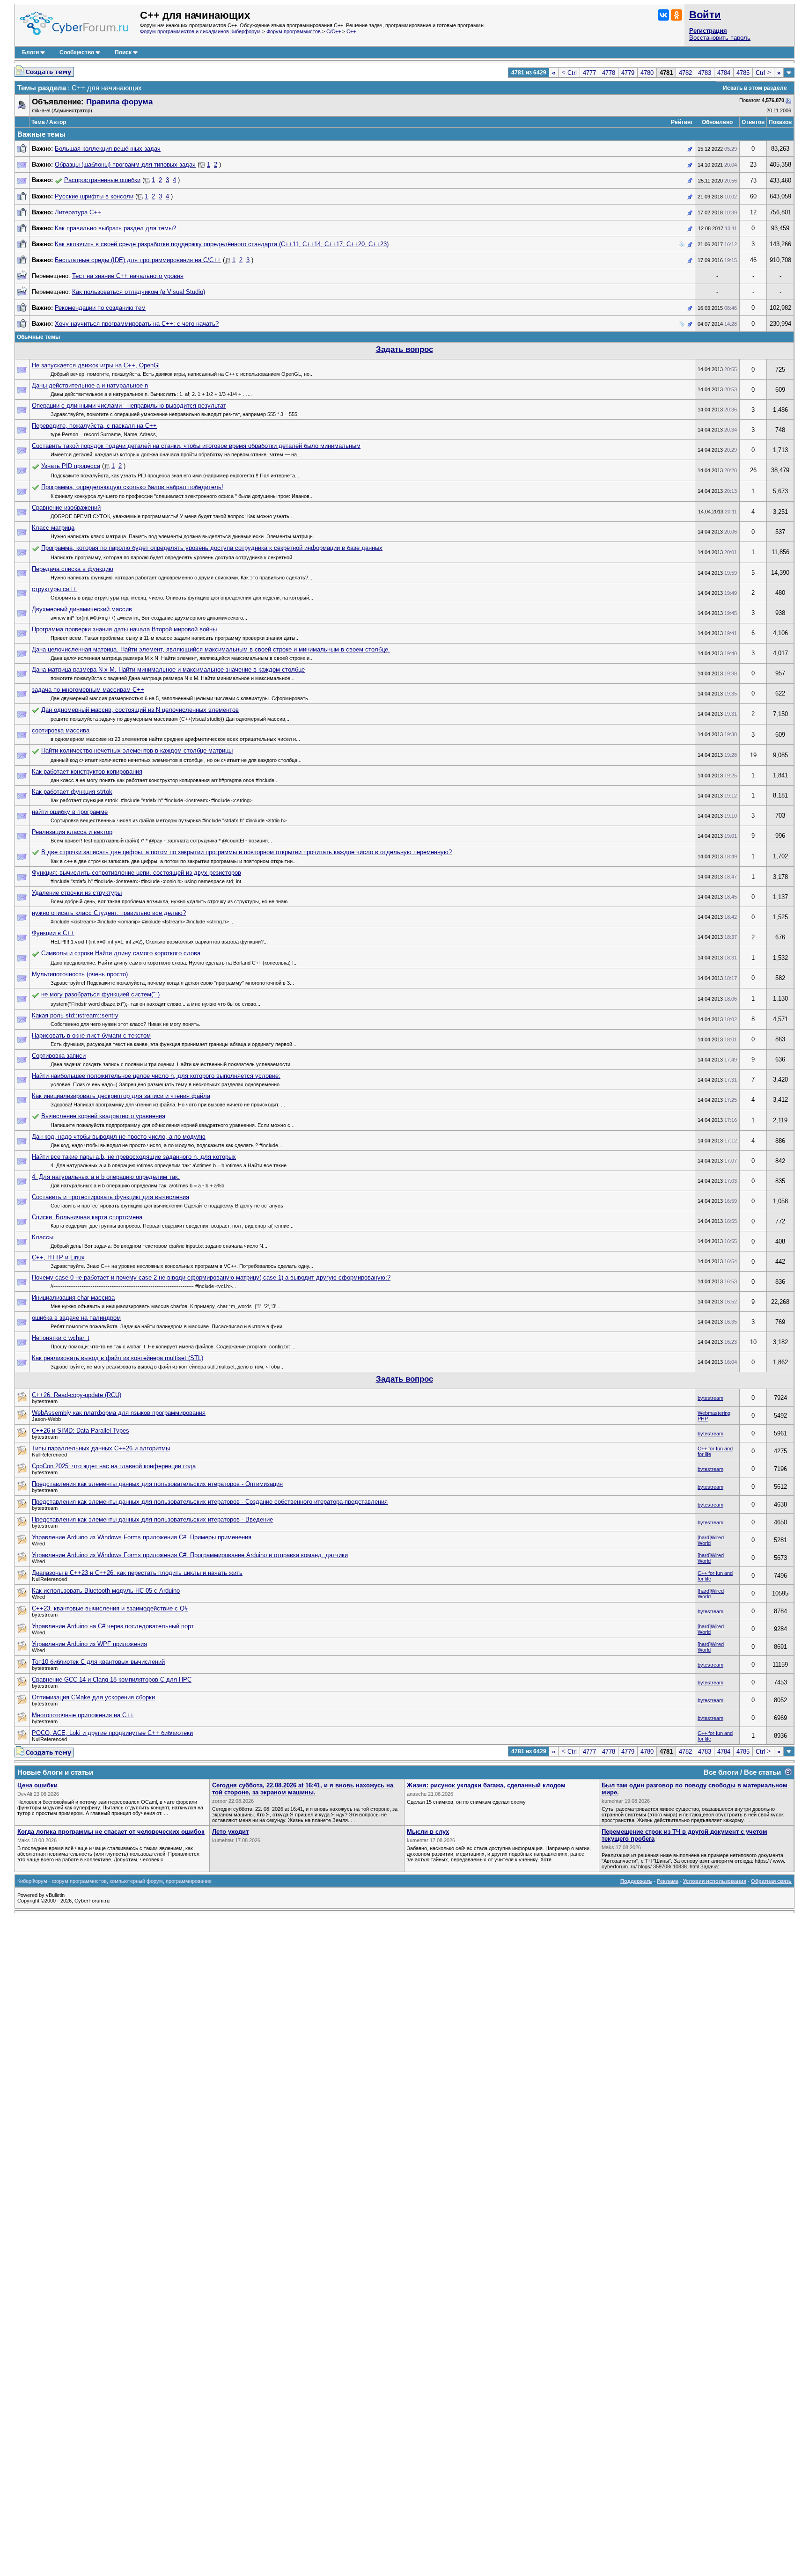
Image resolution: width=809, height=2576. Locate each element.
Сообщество (77, 52)
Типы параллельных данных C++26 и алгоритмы (101, 1448)
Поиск (123, 52)
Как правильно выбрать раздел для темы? (115, 228)
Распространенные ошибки (102, 180)
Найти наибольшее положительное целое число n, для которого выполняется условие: (156, 1076)
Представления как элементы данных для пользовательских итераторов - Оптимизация (157, 1484)
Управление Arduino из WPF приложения (89, 1644)
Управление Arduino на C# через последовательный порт (113, 1626)
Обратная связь (771, 1881)
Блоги (30, 52)
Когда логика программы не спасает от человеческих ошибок (111, 1832)
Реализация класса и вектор (72, 832)
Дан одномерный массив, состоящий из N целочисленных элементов (140, 710)
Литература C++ (78, 212)
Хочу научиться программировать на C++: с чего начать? (137, 324)
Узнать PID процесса (71, 466)
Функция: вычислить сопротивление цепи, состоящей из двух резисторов (136, 873)
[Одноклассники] (677, 15)
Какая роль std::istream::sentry (75, 1015)
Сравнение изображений (66, 508)
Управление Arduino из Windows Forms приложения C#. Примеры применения (142, 1537)
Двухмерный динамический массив (82, 609)
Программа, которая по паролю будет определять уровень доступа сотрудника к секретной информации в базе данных (212, 548)
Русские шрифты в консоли (94, 196)
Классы (43, 1237)
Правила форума (119, 102)
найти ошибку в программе (70, 812)
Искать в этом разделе (755, 88)
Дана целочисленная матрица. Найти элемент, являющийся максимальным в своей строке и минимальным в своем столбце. (211, 649)
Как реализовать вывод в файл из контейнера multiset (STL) (118, 1358)
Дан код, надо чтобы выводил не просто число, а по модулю (119, 1137)
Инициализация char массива (73, 1298)
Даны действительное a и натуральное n (90, 385)
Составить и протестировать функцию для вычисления (110, 1197)
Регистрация (708, 31)
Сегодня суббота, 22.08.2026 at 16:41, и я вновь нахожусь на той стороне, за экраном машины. (303, 1789)
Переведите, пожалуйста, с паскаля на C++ (94, 426)
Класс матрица (53, 528)
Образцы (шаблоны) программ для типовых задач (125, 165)
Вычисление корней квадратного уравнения (103, 1116)
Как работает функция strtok (72, 792)
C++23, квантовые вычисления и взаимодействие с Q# (110, 1608)
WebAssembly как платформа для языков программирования (119, 1413)
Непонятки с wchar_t (61, 1338)
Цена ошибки (37, 1785)
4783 (705, 73)
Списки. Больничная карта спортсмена (87, 1217)
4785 (743, 73)
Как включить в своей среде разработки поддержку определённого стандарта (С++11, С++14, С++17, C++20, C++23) (222, 244)
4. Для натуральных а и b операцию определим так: (106, 1177)
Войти (705, 15)
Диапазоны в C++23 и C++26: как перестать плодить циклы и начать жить (137, 1573)
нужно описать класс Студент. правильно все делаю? (109, 913)
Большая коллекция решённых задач (108, 149)
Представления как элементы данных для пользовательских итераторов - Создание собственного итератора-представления (210, 1502)
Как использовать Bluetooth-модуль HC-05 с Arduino (106, 1591)
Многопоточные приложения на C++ (83, 1715)
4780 (647, 73)
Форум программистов (294, 31)
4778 (609, 73)
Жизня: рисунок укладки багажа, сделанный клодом (486, 1785)
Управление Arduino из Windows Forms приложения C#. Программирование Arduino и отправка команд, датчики (190, 1555)
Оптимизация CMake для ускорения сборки (93, 1697)
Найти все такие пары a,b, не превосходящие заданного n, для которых (134, 1157)
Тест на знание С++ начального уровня (128, 276)
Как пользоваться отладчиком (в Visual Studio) (139, 292)
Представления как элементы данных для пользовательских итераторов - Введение (152, 1519)
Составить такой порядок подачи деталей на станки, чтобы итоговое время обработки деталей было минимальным (196, 446)
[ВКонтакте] (663, 15)
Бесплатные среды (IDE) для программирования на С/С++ (138, 260)
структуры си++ (54, 589)
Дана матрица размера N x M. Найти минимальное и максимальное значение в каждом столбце (168, 670)
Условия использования (715, 1881)
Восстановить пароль (720, 38)
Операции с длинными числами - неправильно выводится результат (129, 406)
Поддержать (636, 1881)
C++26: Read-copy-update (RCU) (77, 1395)
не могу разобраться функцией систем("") (100, 994)
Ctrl (569, 73)
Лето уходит (230, 1832)
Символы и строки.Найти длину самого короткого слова (121, 953)
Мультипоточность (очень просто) (80, 974)
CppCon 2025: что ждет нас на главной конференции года (114, 1466)
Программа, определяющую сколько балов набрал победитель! (132, 487)
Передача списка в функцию (73, 569)
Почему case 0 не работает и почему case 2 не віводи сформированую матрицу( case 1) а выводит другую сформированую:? (211, 1277)
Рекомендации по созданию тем (100, 308)
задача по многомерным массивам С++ (88, 690)
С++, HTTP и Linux (58, 1257)
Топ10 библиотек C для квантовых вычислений (98, 1662)
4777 (589, 73)
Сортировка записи (59, 1056)
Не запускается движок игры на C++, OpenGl (96, 365)
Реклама (668, 1881)
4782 (685, 73)
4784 (724, 73)
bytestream (710, 1398)
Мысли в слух (428, 1832)
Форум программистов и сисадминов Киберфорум (200, 31)
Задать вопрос (404, 349)
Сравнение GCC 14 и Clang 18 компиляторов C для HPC (112, 1680)
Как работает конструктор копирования (87, 772)
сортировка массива (61, 730)
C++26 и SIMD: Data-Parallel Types (81, 1431)
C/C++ (334, 31)
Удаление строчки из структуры (77, 893)
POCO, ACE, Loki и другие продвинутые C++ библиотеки (112, 1733)
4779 (628, 73)
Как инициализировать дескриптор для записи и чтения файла (121, 1096)
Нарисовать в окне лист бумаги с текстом (91, 1036)
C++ (351, 31)
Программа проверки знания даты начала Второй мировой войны (124, 629)
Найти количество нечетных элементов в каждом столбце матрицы (137, 750)
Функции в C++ (53, 933)
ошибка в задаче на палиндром (76, 1318)
